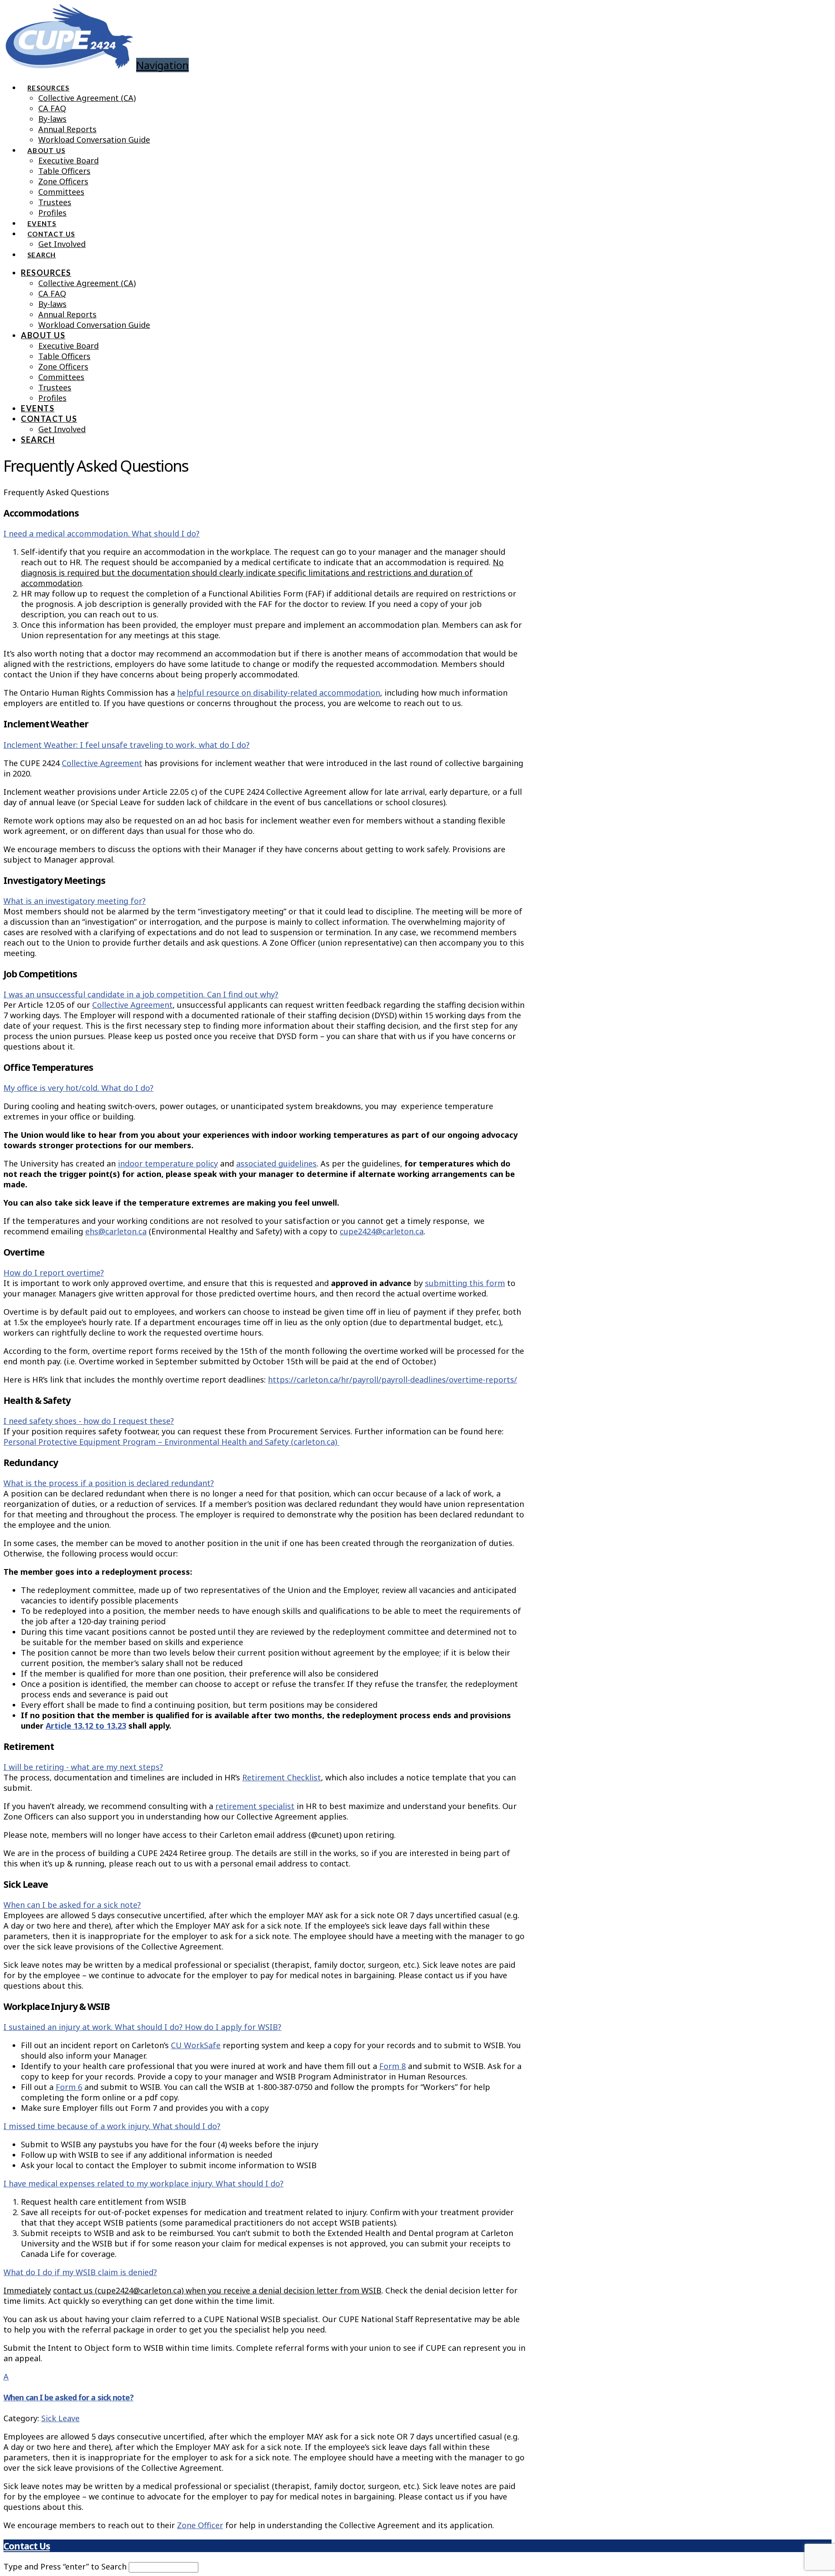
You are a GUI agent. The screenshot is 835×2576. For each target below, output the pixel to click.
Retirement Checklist (282, 1777)
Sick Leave (60, 2418)
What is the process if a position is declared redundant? (109, 1483)
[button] (264, 2387)
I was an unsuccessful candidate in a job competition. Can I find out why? (141, 994)
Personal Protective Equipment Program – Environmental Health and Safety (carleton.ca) (171, 1442)
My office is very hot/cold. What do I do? (78, 1088)
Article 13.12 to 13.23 (86, 1726)
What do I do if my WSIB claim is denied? (80, 2272)
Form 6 (69, 2087)
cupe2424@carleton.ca (382, 1231)
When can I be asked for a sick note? (72, 1905)
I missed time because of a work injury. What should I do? (112, 2126)
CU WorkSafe (196, 2045)
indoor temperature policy (168, 1163)
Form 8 (392, 2066)
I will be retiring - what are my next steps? (83, 1767)
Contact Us (27, 2546)
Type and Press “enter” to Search (65, 2566)
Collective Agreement (102, 763)
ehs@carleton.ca (116, 1231)
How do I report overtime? (54, 1273)
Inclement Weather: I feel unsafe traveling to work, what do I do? (127, 745)
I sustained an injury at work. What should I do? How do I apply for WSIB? (142, 2027)
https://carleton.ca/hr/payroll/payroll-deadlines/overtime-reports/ (392, 1380)
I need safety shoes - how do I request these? (89, 1421)
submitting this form (465, 1283)
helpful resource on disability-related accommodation (279, 693)
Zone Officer (200, 2525)
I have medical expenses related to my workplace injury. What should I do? (144, 2183)
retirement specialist (255, 1806)
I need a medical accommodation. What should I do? (102, 533)
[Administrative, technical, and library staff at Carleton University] (69, 62)
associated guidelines (276, 1163)
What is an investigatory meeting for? (75, 901)
